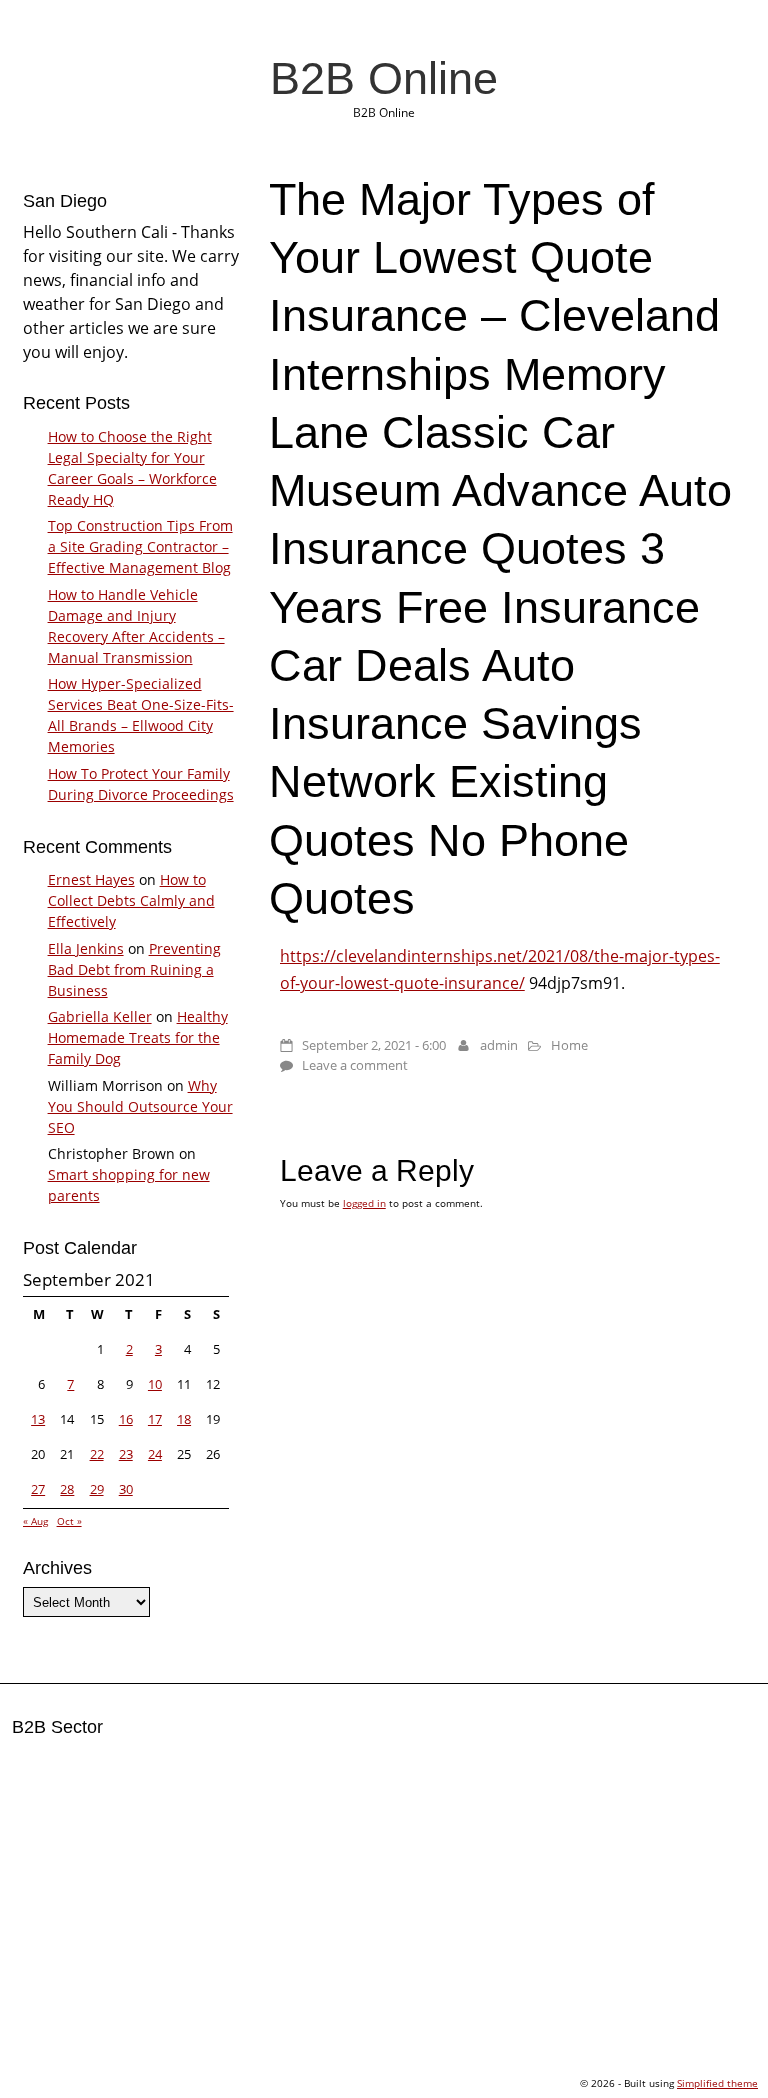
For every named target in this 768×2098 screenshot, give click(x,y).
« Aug (35, 1521)
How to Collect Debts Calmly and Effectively (131, 900)
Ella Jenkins (86, 948)
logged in (364, 1203)
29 (97, 1489)
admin (499, 1045)
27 (38, 1489)
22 (97, 1454)
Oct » (69, 1521)
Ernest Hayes (91, 879)
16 (126, 1419)
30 (126, 1489)
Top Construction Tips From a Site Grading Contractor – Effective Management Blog (140, 546)
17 (155, 1419)
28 (67, 1489)
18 (184, 1419)
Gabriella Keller (100, 1016)
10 (155, 1384)
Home (569, 1045)
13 (38, 1419)
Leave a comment (355, 1065)
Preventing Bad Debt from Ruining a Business (134, 969)
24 (155, 1454)
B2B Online (384, 78)
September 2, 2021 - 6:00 (374, 1045)
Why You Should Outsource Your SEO (140, 1106)
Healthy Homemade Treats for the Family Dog (138, 1037)
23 (126, 1454)
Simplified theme (717, 2083)
